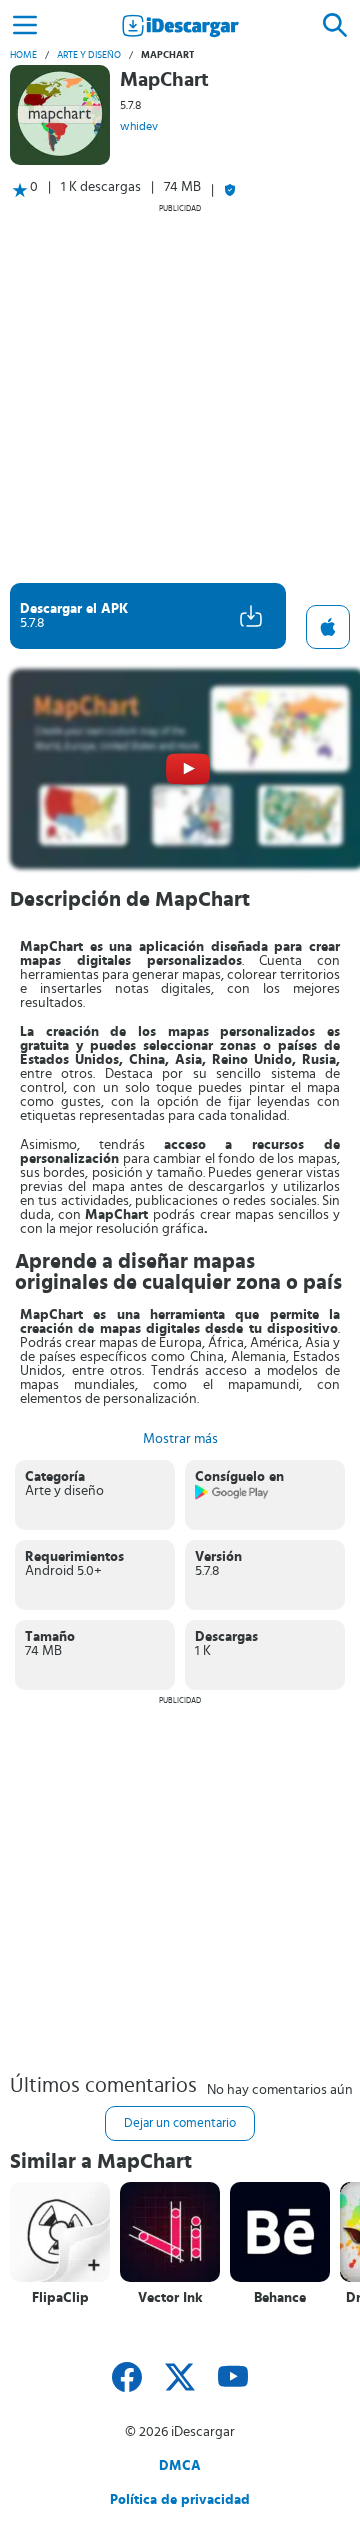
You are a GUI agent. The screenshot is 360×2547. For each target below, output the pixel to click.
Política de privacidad (180, 2500)
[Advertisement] (180, 393)
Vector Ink (170, 2298)
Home (23, 55)
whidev (139, 126)
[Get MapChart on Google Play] (232, 1496)
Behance (280, 2298)
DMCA (180, 2466)
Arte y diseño (89, 55)
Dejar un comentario (180, 2123)
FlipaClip (60, 2298)
